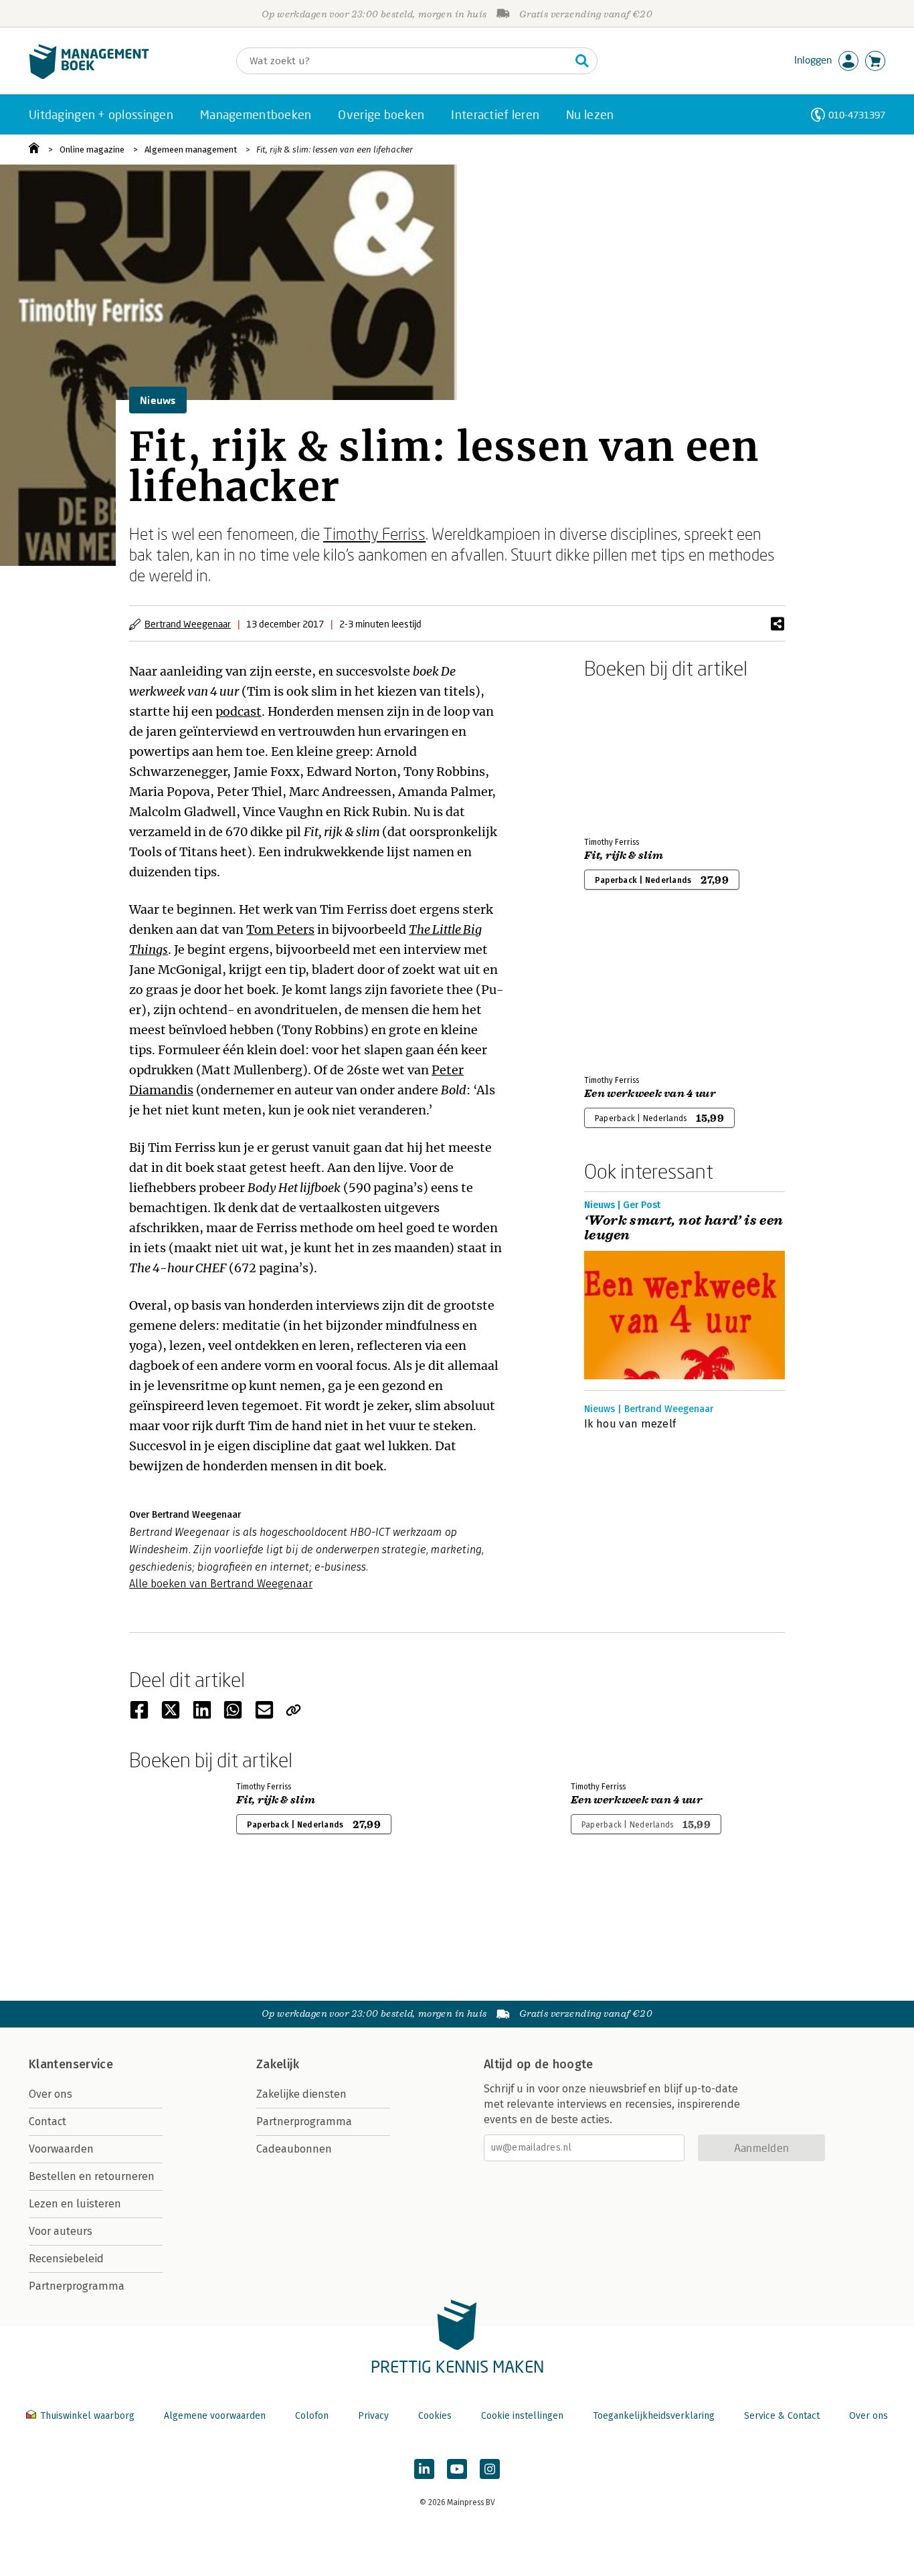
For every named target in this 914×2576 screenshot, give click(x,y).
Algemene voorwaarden (215, 2416)
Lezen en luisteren (75, 2204)
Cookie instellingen (522, 2416)
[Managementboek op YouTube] (457, 2469)
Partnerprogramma (77, 2286)
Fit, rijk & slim (624, 856)
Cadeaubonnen (294, 2149)
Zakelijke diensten (301, 2094)
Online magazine (92, 150)
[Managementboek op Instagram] (490, 2469)
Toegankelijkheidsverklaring (654, 2416)
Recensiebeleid (66, 2259)
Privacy (373, 2416)
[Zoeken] (582, 61)
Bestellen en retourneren (92, 2176)
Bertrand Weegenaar (188, 624)
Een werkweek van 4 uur (650, 1094)
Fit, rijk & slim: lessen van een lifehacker (335, 150)
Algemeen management (191, 150)
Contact (48, 2121)
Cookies (435, 2416)
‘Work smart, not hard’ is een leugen (684, 1228)
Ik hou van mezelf (630, 1424)
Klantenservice (71, 2064)
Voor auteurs (61, 2231)
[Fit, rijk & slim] (631, 755)
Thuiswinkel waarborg (87, 2416)
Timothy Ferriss (374, 533)
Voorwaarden (61, 2149)
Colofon (312, 2416)
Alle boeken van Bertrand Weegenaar (221, 1584)
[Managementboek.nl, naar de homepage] (89, 76)
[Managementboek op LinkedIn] (424, 2469)
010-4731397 (857, 115)
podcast (239, 711)
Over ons (51, 2094)
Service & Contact (782, 2416)
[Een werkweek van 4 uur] (631, 993)
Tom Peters (280, 929)
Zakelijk (278, 2064)
